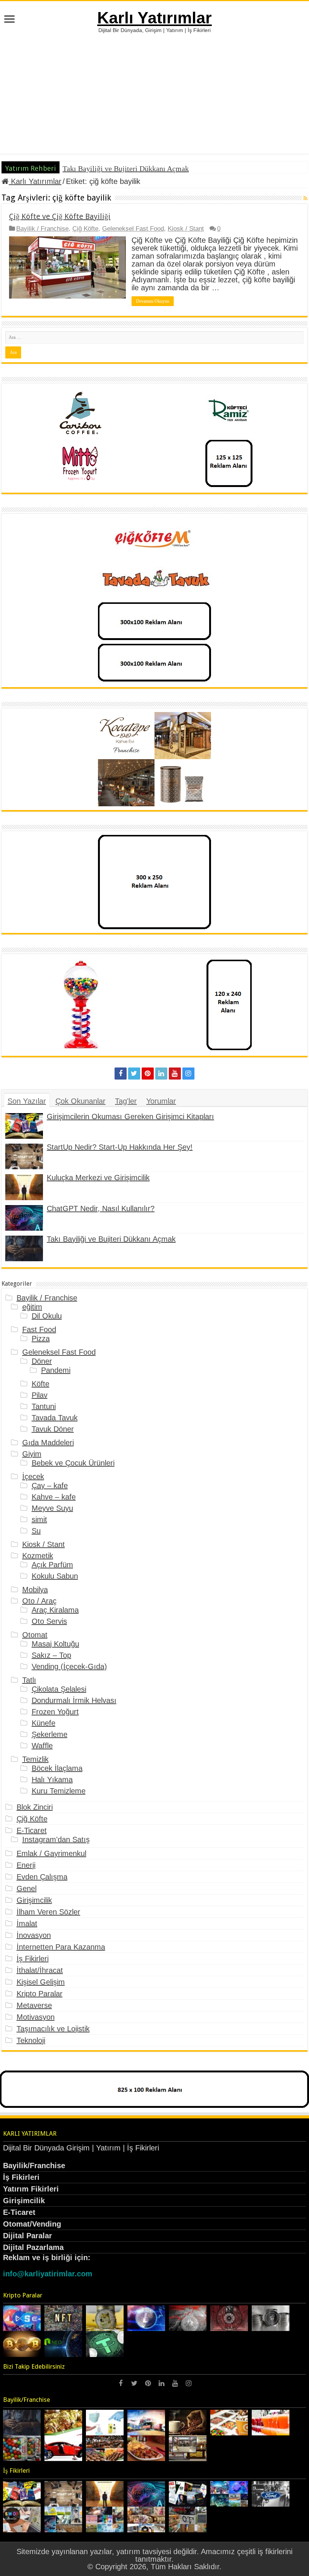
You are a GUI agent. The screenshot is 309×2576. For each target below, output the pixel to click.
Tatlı (29, 1680)
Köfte (41, 1384)
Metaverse (34, 2005)
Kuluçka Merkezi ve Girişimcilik (98, 1178)
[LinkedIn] (161, 1074)
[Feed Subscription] (305, 198)
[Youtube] (175, 1074)
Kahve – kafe (54, 1497)
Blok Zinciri (35, 1807)
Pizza (41, 1339)
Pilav (40, 1395)
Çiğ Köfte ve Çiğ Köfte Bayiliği (60, 216)
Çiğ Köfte (85, 229)
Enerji (26, 1865)
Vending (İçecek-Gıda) (69, 1666)
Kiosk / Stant (186, 229)
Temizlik (35, 1759)
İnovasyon (34, 1935)
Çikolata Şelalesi (59, 1689)
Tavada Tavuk (55, 1418)
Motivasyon (36, 2017)
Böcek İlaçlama (57, 1768)
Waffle (42, 1746)
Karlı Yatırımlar (154, 18)
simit (39, 1519)
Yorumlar (161, 1101)
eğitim (32, 1307)
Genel (27, 1888)
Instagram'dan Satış (56, 1839)
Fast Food (39, 1329)
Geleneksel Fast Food (133, 229)
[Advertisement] (154, 90)
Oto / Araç (39, 1601)
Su (36, 1531)
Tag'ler (126, 1101)
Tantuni (44, 1406)
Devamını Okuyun (153, 301)
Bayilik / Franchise (42, 229)
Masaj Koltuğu (55, 1644)
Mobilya (35, 1590)
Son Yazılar (27, 1101)
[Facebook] (121, 1074)
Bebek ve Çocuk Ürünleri (73, 1463)
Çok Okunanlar (80, 1101)
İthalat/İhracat (40, 1970)
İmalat (27, 1924)
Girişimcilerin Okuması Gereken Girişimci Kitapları (130, 1116)
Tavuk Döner (53, 1429)
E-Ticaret (32, 1830)
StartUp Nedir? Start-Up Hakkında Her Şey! (120, 1147)
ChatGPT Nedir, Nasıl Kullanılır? (101, 1208)
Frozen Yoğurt (55, 1712)
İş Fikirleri (33, 1959)
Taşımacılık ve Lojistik (53, 2029)
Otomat (35, 1635)
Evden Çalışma (42, 1877)
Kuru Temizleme (59, 1791)
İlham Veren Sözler (48, 1912)
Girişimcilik (34, 1900)
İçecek (33, 1476)
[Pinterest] (148, 1074)
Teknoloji (31, 2040)
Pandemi (56, 1370)
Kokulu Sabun (55, 1576)
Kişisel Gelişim (41, 1982)
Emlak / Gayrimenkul (51, 1853)
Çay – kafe (50, 1486)
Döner (42, 1361)
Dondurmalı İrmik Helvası (74, 1700)
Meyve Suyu (52, 1508)
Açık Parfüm (52, 1565)
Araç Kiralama (55, 1610)
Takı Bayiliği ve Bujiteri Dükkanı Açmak (126, 168)
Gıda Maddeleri (48, 1443)
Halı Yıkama (52, 1780)
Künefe (44, 1723)
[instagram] (188, 1074)
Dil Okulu (47, 1316)
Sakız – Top (51, 1655)
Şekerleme (50, 1734)
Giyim (32, 1454)
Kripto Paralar (40, 1994)
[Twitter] (134, 1074)
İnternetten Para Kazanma (61, 1947)
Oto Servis (49, 1621)
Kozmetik (38, 1556)
